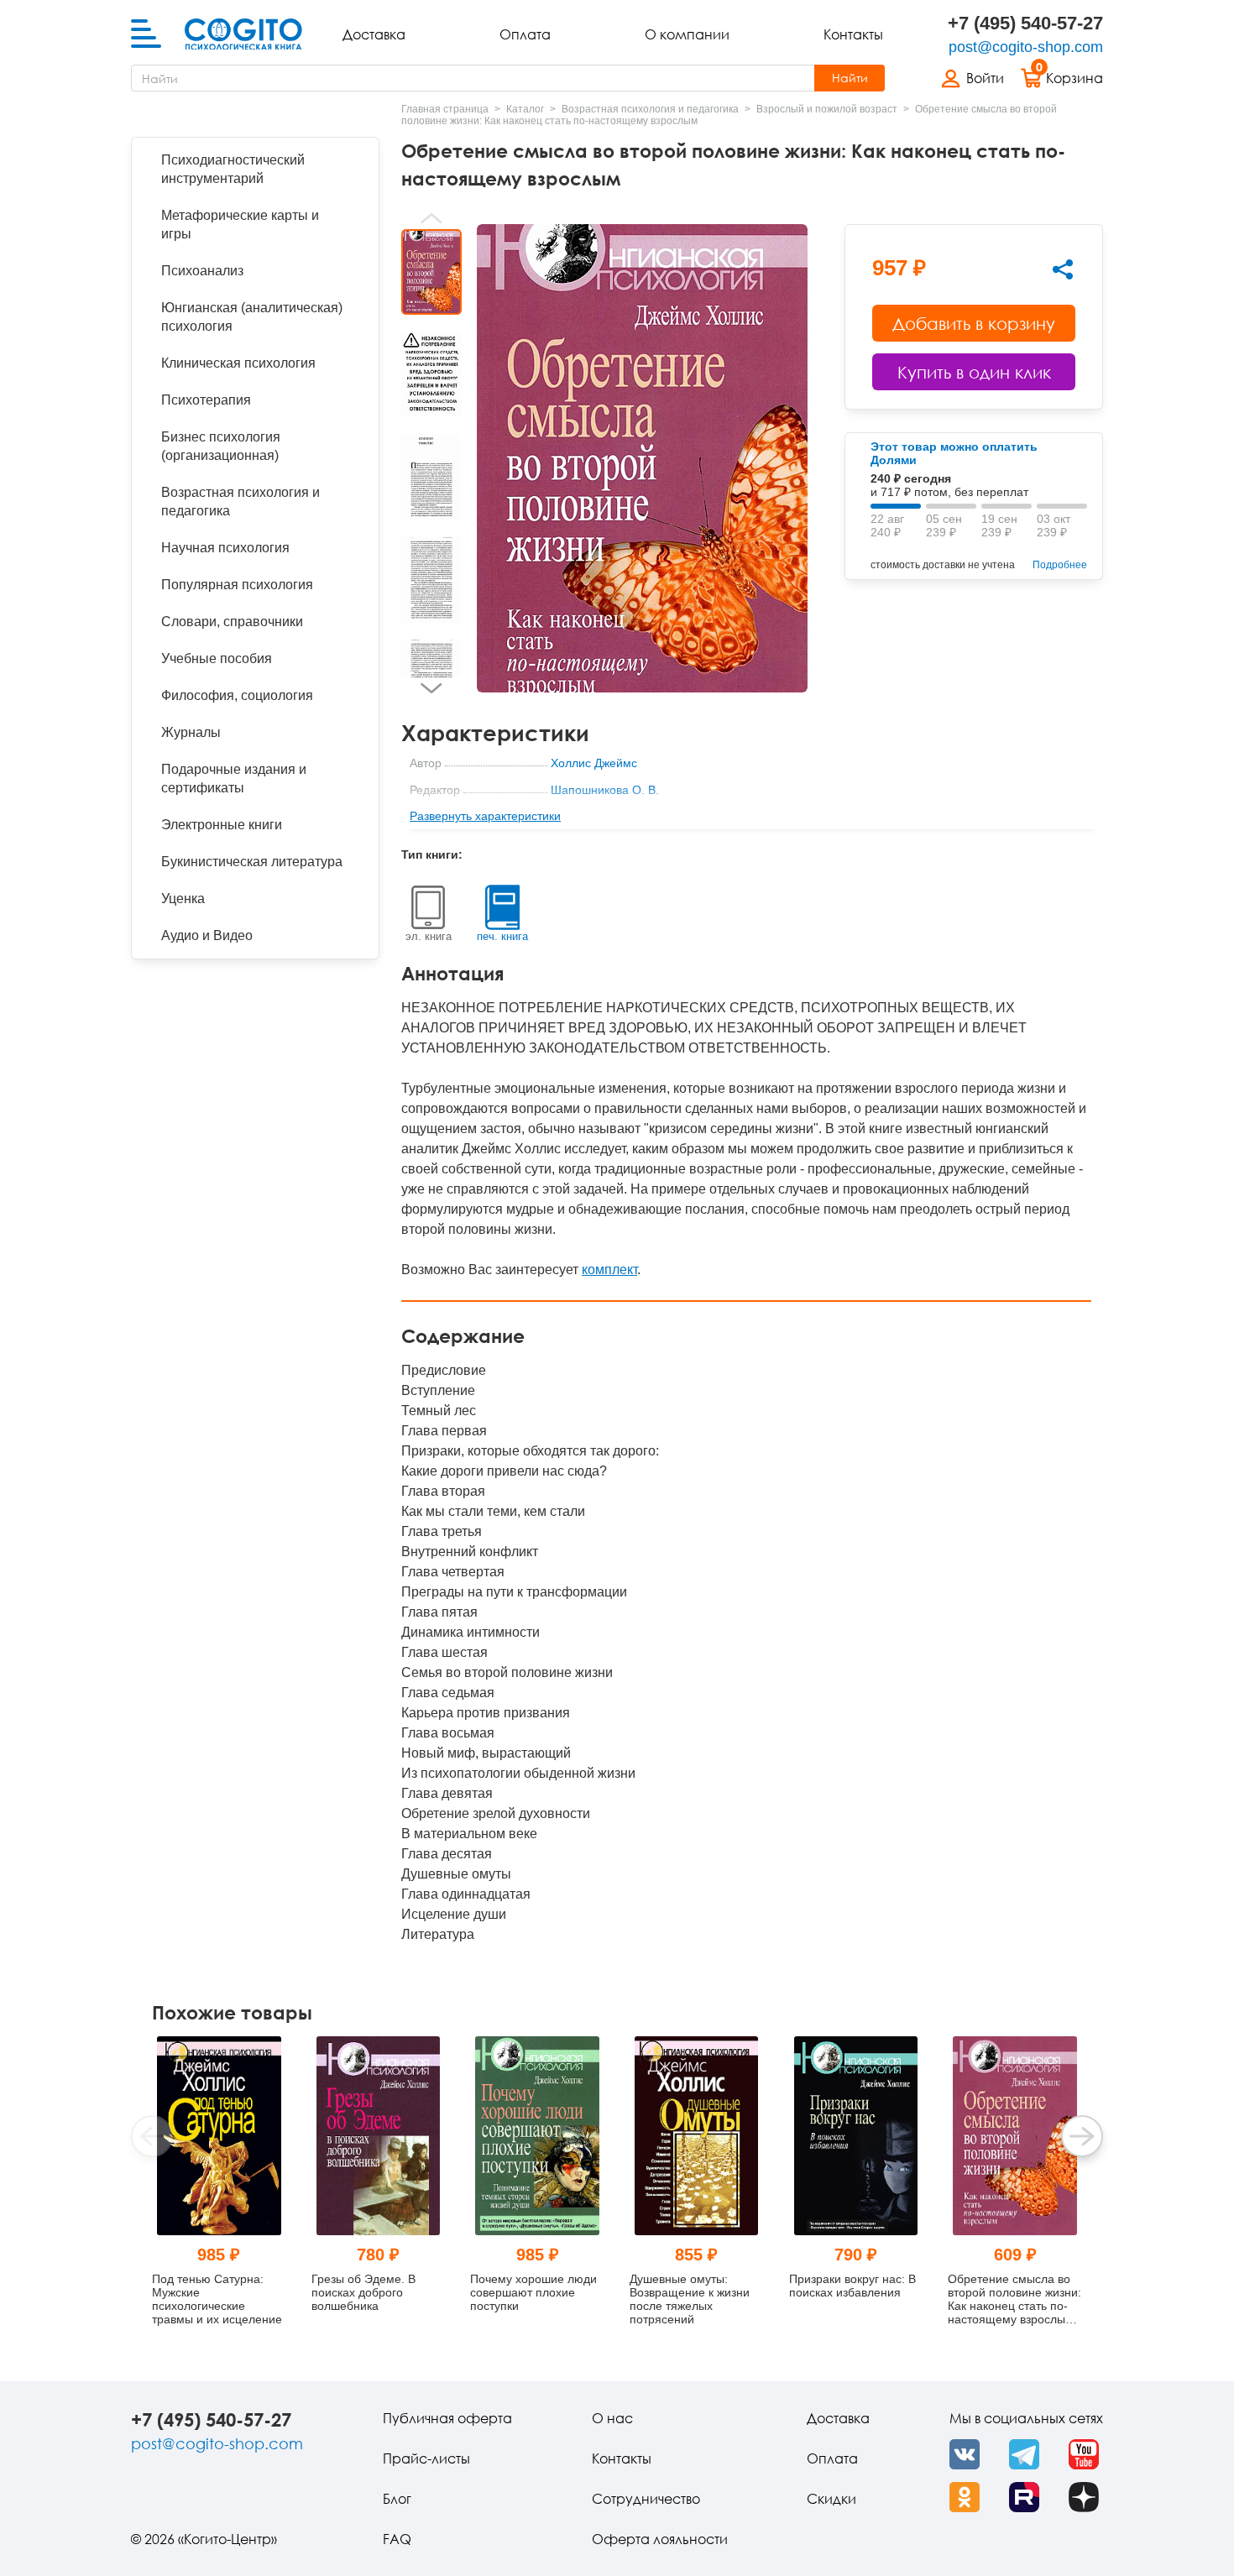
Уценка (183, 899)
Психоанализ (202, 271)
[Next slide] (431, 688)
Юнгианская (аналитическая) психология (252, 317)
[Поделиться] (1063, 269)
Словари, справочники (232, 622)
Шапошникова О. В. (605, 790)
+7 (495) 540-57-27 (1025, 23)
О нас (612, 2418)
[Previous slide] (431, 218)
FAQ (397, 2539)
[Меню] (146, 34)
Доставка (374, 34)
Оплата (525, 34)
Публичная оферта (447, 2418)
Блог (397, 2499)
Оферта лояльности (660, 2539)
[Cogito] (243, 34)
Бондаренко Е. (591, 817)
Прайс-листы (426, 2458)
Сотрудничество (646, 2499)
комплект (609, 1270)
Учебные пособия (217, 658)
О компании (687, 34)
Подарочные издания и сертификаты (234, 779)
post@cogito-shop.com (1026, 47)
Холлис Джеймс (594, 763)
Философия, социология (237, 695)
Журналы (191, 732)
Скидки (831, 2499)
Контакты (853, 34)
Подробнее (1060, 565)
